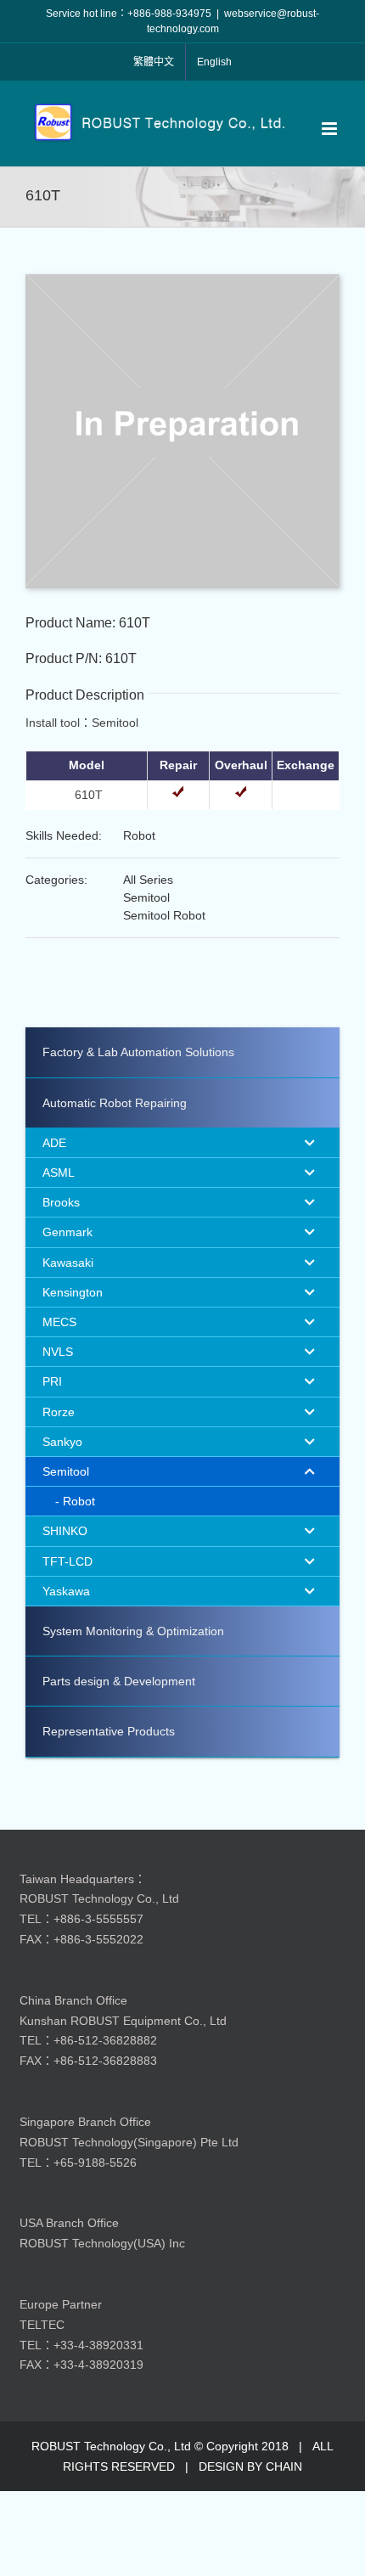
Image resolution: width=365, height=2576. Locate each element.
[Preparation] (182, 280)
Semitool (146, 897)
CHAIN (284, 2466)
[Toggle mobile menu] (331, 129)
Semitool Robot (164, 915)
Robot (139, 835)
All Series (148, 880)
